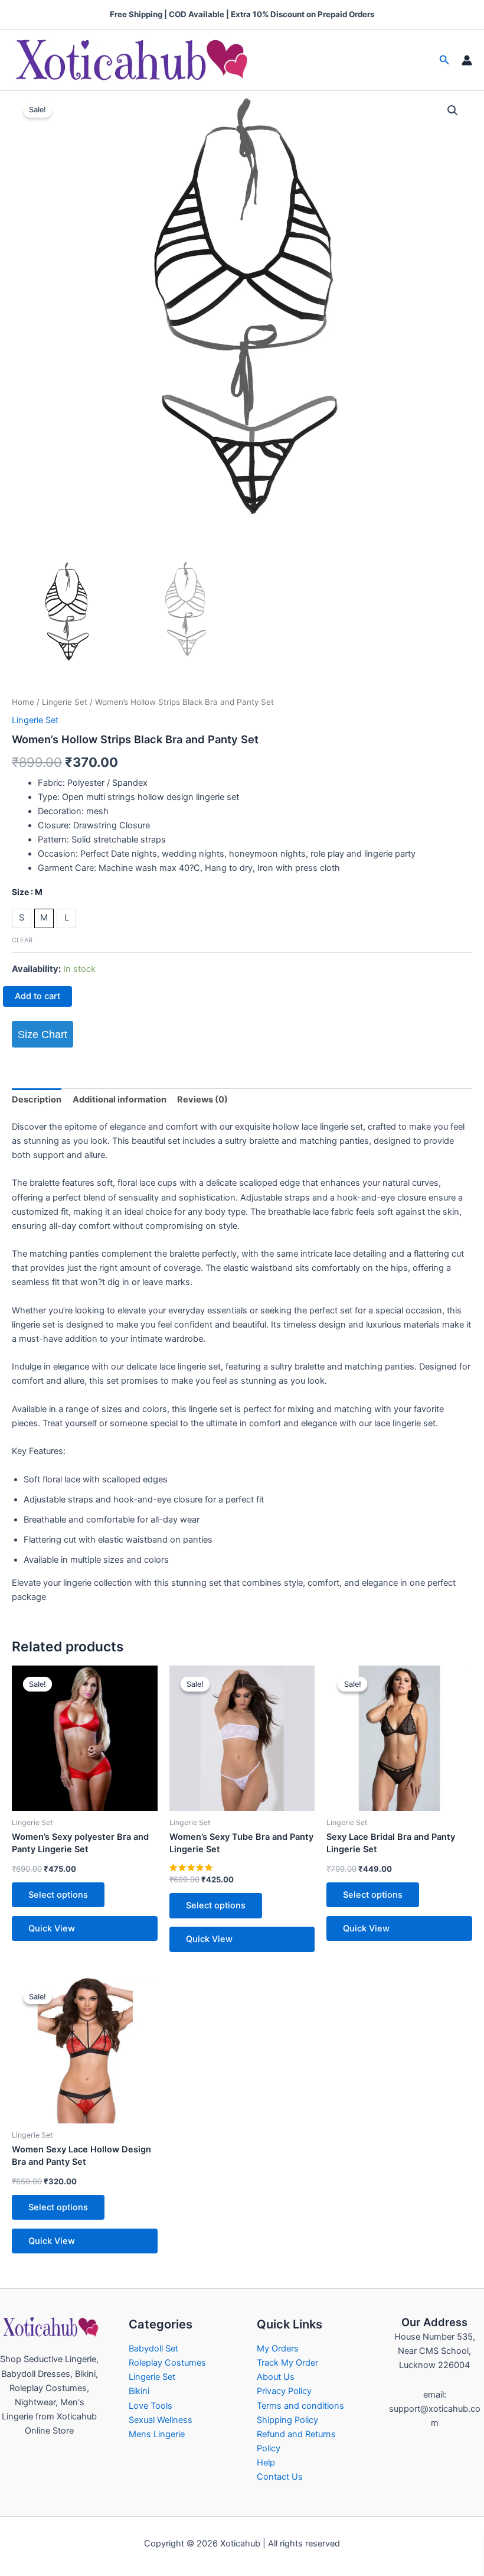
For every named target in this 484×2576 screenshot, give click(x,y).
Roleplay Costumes (167, 2363)
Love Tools (151, 2406)
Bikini (139, 2391)
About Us (276, 2377)
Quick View (52, 1928)
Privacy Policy (284, 2391)
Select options (58, 1895)
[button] (444, 60)
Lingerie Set (65, 702)
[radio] (22, 918)
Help (266, 2463)
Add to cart (37, 996)
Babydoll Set (153, 2349)
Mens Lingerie (157, 2434)
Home (23, 702)
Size (27, 892)
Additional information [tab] (120, 1100)
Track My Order (287, 2363)
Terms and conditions (300, 2406)
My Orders (278, 2349)
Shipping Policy (287, 2420)
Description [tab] (37, 1100)
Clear (22, 940)
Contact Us (280, 2477)
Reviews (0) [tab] (202, 1100)
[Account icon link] (467, 60)
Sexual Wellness (161, 2420)
